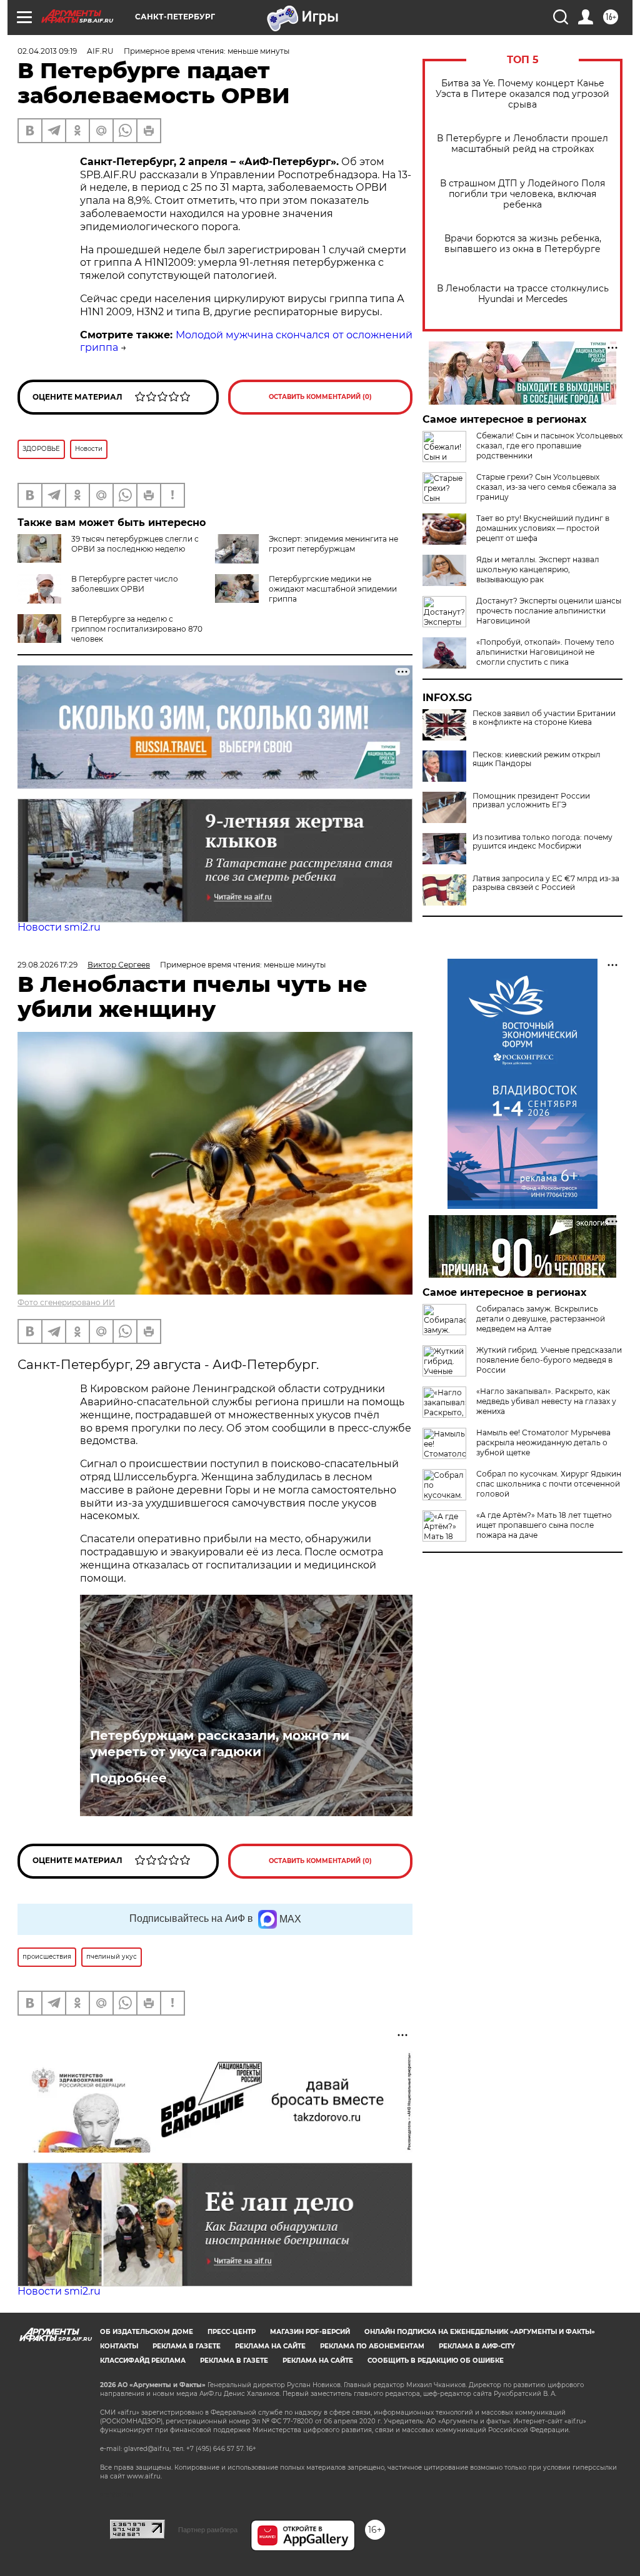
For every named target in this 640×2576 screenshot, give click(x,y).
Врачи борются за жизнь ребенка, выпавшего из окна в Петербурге (523, 244)
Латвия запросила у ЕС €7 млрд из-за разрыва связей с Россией (546, 883)
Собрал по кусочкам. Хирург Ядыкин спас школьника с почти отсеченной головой (549, 1484)
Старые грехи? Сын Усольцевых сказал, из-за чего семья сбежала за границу (546, 487)
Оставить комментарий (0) (320, 397)
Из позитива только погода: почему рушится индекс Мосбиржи (542, 842)
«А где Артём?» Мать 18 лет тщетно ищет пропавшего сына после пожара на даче (544, 1525)
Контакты (119, 2346)
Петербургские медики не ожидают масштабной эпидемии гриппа (333, 589)
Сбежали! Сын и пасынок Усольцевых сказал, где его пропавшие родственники (549, 446)
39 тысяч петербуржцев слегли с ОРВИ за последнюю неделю (135, 544)
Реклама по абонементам (372, 2346)
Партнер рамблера (208, 2530)
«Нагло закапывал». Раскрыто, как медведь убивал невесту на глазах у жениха (546, 1401)
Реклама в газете (187, 2346)
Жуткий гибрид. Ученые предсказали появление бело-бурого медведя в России (549, 1360)
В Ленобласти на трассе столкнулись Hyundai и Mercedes (523, 294)
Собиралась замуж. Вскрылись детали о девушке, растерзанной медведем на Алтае (541, 1319)
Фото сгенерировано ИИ (66, 1302)
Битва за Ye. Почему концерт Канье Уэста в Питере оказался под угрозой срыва (522, 94)
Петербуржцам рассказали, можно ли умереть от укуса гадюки (220, 1744)
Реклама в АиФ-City (477, 2346)
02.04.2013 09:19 (47, 51)
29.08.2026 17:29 (47, 965)
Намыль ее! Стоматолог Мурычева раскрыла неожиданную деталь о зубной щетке (543, 1442)
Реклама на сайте (270, 2346)
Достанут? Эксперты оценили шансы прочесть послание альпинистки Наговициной (549, 611)
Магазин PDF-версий (310, 2332)
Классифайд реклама (143, 2361)
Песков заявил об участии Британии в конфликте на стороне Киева (544, 718)
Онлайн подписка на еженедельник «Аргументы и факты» (480, 2332)
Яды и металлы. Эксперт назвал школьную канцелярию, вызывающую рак (538, 569)
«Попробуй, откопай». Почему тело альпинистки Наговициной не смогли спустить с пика (545, 652)
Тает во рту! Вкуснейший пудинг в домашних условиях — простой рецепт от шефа (543, 528)
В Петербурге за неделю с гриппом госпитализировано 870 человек (137, 629)
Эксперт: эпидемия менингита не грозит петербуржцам (333, 544)
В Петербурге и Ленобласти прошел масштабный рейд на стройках (522, 144)
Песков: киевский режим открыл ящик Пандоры (537, 759)
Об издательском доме (147, 2332)
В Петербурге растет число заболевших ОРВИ (125, 584)
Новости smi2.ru (59, 927)
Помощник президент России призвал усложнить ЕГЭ (531, 801)
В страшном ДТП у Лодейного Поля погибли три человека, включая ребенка (522, 194)
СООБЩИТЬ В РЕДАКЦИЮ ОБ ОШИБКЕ (436, 2361)
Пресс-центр (232, 2332)
